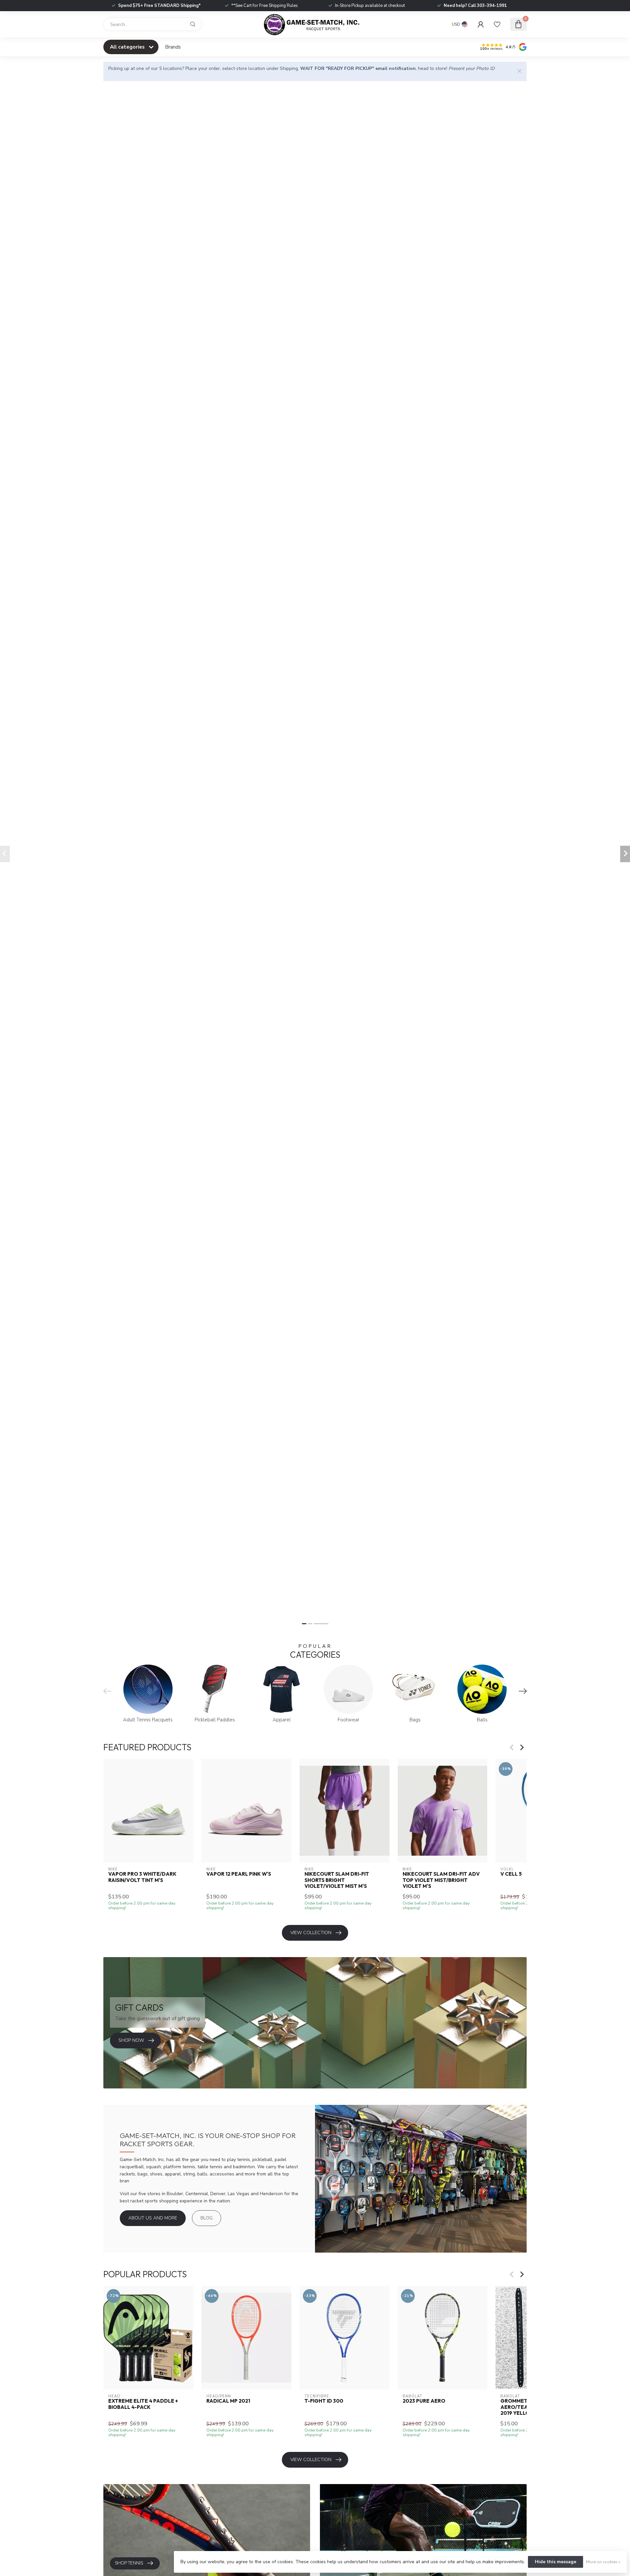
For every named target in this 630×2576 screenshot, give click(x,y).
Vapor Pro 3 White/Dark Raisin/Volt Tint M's (142, 1877)
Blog (207, 2218)
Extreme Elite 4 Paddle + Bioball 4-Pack (143, 2404)
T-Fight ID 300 (324, 2401)
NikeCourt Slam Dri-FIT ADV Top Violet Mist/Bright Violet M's (441, 1880)
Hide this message (556, 2562)
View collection (311, 1933)
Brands (173, 47)
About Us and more (153, 2218)
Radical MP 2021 (228, 2401)
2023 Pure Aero (424, 2401)
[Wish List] (497, 24)
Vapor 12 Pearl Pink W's (239, 1874)
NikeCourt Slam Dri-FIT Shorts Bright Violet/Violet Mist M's (337, 1880)
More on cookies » (603, 2562)
